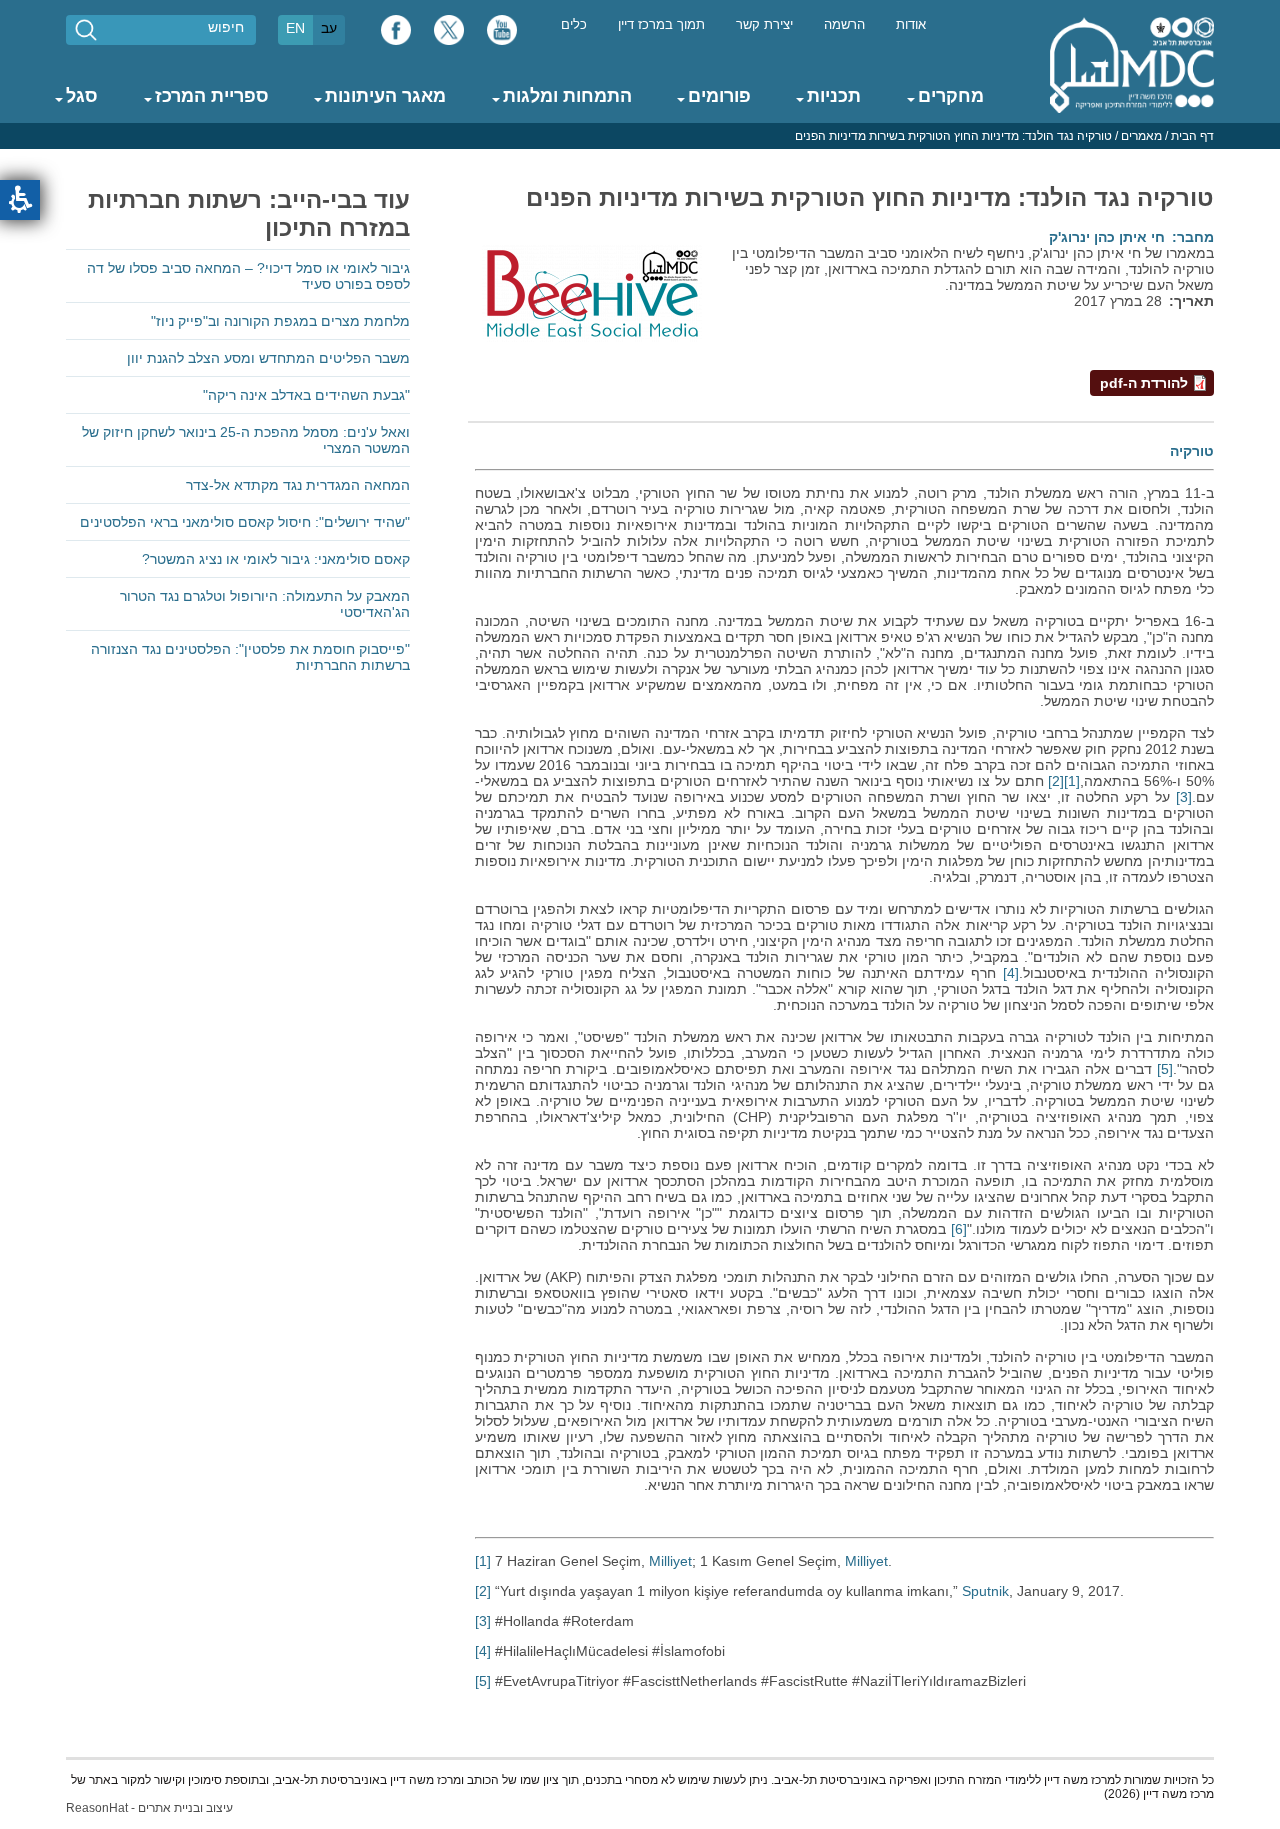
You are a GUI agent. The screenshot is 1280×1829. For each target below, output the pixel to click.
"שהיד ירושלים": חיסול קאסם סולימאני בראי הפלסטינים (245, 522)
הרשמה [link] (844, 25)
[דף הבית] (1132, 64)
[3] (1184, 797)
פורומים (719, 96)
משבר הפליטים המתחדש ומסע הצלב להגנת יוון (268, 358)
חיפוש (226, 27)
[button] (20, 200)
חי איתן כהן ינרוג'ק (1107, 237)
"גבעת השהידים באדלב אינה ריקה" (306, 395)
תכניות (834, 96)
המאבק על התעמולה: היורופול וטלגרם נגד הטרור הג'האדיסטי (265, 604)
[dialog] (640, 136)
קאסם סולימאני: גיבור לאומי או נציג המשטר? (276, 559)
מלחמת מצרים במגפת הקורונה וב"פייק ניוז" (280, 321)
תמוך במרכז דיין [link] (661, 25)
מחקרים (951, 96)
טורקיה (1192, 451)
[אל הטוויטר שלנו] (449, 35)
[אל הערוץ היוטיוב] (502, 35)
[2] (1056, 781)
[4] (1011, 973)
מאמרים (1141, 136)
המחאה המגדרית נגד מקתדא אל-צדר (298, 485)
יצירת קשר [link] (764, 25)
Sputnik (985, 1591)
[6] (959, 1229)
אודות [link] (911, 25)
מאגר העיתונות (385, 96)
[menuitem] (911, 23)
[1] (1072, 781)
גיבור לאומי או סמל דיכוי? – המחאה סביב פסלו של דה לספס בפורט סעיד (248, 276)
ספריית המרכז (212, 96)
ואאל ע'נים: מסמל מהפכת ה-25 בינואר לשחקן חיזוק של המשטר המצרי (246, 440)
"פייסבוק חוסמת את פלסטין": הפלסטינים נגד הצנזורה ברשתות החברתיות (250, 657)
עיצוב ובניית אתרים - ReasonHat (149, 1808)
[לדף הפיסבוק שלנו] (396, 35)
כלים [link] (574, 25)
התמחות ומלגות (567, 96)
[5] (1165, 1069)
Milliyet (670, 1561)
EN (295, 28)
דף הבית (1192, 136)
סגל (82, 96)
